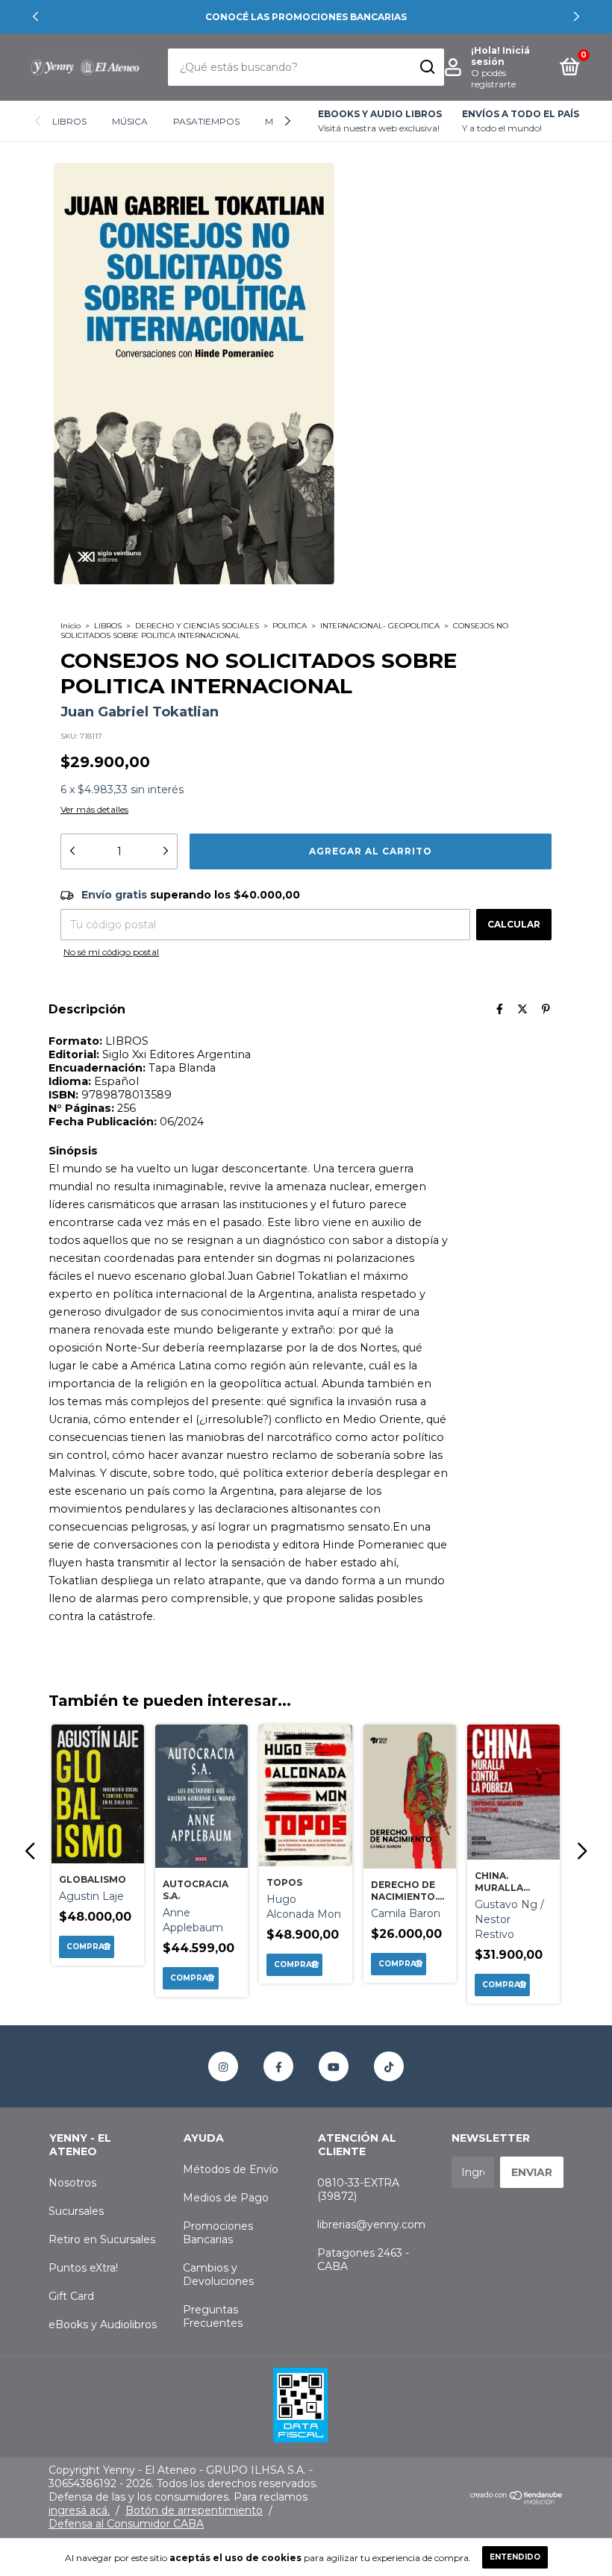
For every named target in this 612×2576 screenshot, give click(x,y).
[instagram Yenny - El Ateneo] (223, 2066)
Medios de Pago (226, 2198)
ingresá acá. (79, 2510)
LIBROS (69, 121)
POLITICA (290, 626)
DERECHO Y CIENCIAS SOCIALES (197, 626)
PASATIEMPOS (206, 121)
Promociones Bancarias (218, 2233)
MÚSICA (130, 121)
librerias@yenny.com (371, 2225)
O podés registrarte (493, 78)
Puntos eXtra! (83, 2268)
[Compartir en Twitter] (522, 1009)
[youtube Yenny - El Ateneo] (334, 2066)
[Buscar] (427, 67)
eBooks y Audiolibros (103, 2325)
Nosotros (72, 2183)
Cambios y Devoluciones (218, 2275)
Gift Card (71, 2296)
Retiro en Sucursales (102, 2239)
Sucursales (76, 2211)
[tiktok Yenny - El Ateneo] (389, 2066)
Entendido (515, 2557)
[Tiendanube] (517, 2501)
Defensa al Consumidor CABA (126, 2524)
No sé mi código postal (111, 952)
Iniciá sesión (500, 56)
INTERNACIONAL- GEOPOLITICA (380, 626)
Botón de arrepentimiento (194, 2510)
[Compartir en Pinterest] (546, 1009)
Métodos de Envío (231, 2169)
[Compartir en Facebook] (500, 1009)
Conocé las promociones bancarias (306, 17)
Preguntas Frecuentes (213, 2316)
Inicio (71, 626)
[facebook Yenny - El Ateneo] (278, 2066)
